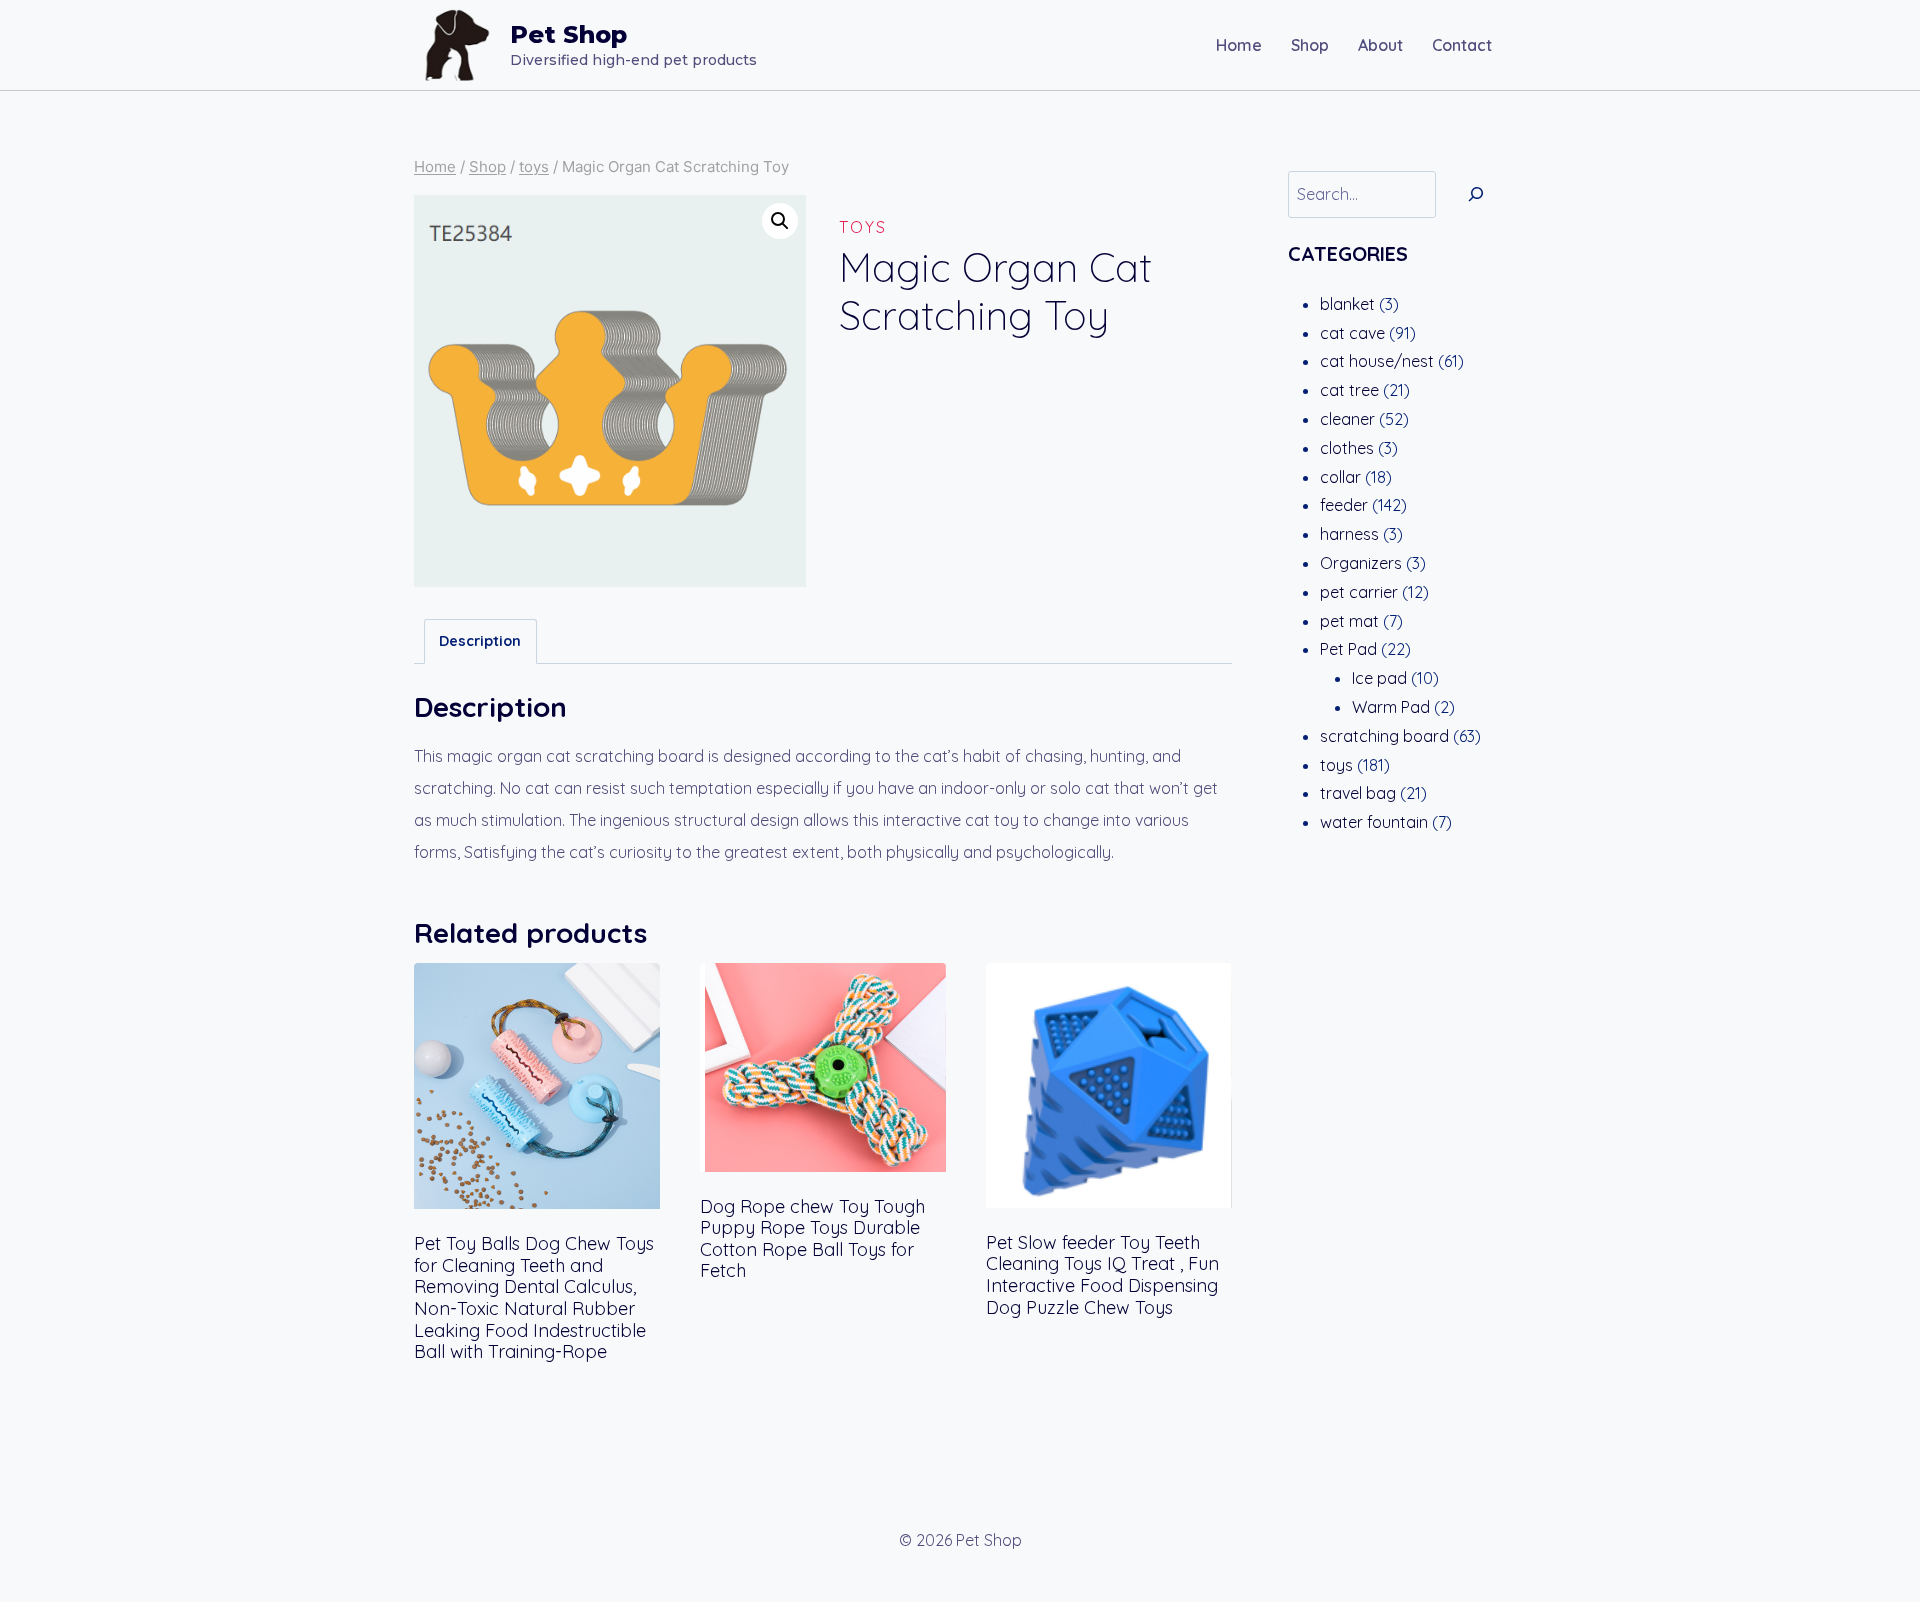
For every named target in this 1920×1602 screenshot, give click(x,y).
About (1380, 45)
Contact (1462, 45)
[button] (780, 221)
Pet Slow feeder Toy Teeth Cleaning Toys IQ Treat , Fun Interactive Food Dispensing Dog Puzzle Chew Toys (1102, 1275)
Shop (1310, 45)
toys (863, 227)
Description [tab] (480, 641)
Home (1239, 45)
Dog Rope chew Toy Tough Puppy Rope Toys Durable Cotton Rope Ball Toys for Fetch (812, 1239)
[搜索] (1476, 194)
